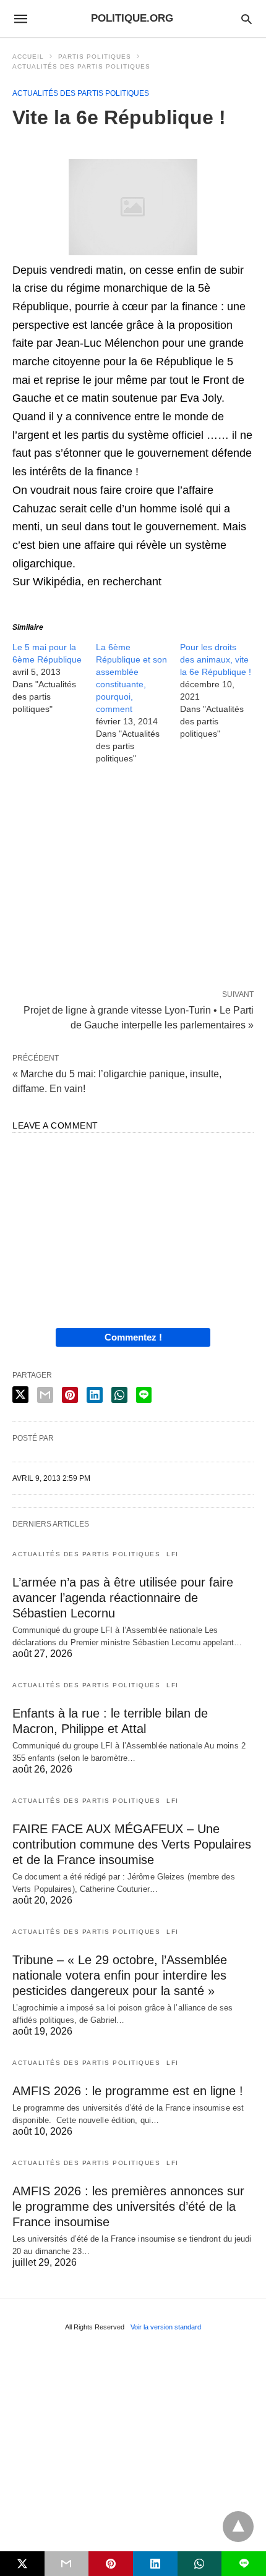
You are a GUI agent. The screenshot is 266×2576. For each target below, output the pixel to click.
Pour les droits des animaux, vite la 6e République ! (216, 659)
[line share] (144, 1395)
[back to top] (238, 2527)
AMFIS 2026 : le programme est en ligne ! (128, 2091)
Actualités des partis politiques (81, 66)
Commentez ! (133, 1337)
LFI (173, 1554)
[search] (247, 19)
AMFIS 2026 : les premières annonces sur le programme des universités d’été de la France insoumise (128, 2206)
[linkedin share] (95, 1395)
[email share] (45, 1395)
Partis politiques (95, 57)
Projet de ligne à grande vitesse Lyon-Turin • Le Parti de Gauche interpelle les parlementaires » (139, 1017)
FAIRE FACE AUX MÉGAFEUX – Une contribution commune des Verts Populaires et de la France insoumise (132, 1844)
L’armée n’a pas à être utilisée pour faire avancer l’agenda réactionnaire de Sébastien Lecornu (123, 1598)
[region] (133, 879)
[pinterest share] (70, 1395)
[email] (67, 2564)
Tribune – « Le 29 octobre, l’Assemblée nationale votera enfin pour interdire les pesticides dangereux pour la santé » (120, 1975)
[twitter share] (20, 1395)
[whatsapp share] (119, 1395)
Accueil (28, 57)
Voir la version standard (166, 2327)
